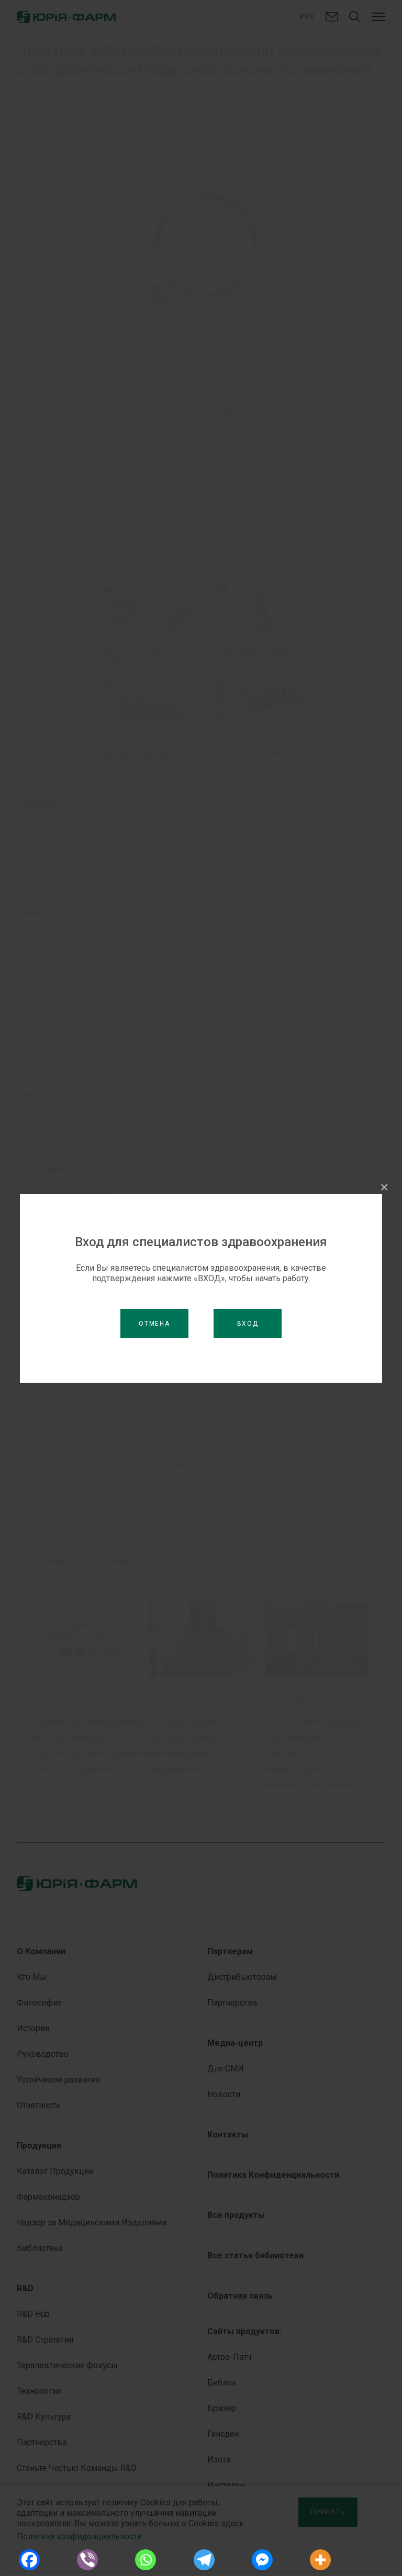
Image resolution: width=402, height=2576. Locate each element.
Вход (248, 1324)
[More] (321, 2560)
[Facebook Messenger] (262, 2560)
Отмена (154, 1324)
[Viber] (87, 2560)
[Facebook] (29, 2560)
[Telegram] (204, 2560)
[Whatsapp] (146, 2560)
